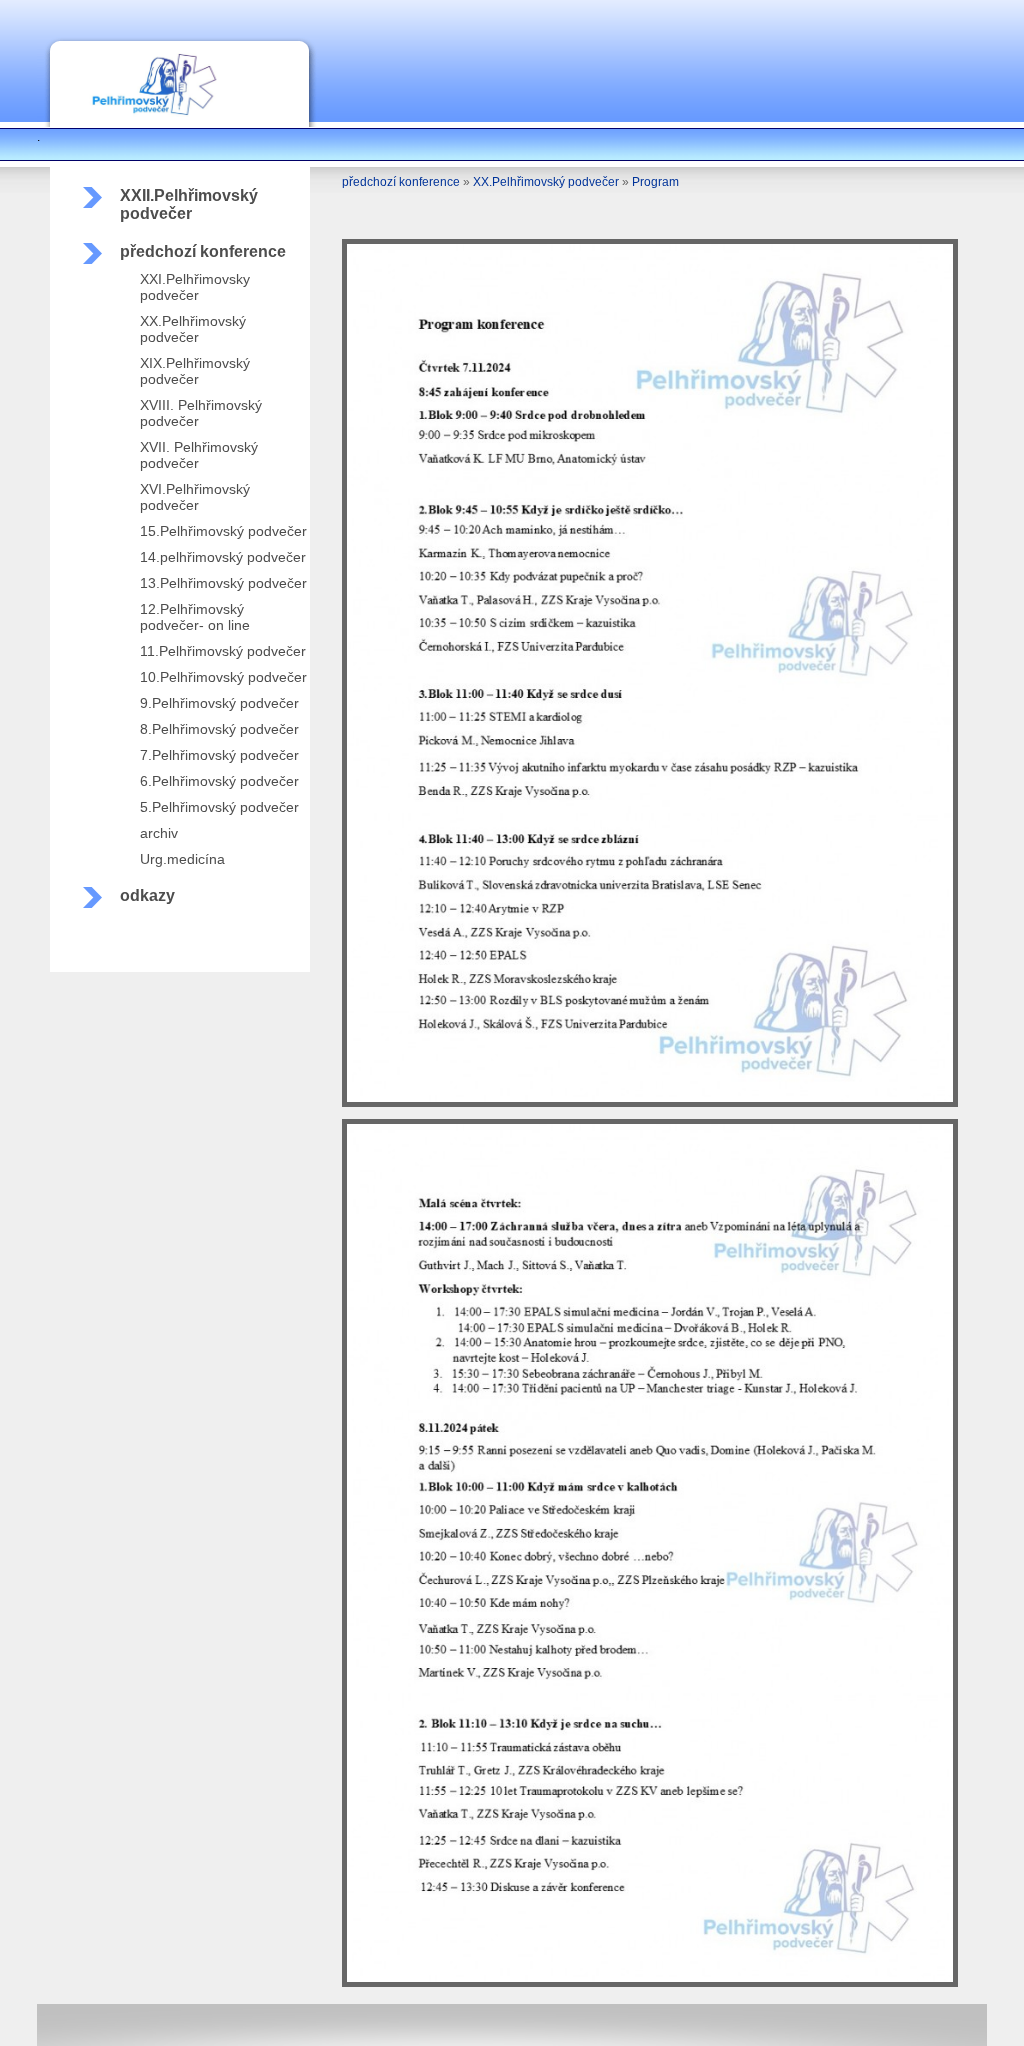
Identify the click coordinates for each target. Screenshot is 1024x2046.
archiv (159, 833)
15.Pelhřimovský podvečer (223, 531)
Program (655, 182)
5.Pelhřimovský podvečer (219, 807)
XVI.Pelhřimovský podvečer (195, 497)
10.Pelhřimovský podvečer (223, 677)
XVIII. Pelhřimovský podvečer (201, 413)
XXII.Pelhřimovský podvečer (189, 204)
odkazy (147, 895)
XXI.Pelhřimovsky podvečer (195, 287)
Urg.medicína (182, 859)
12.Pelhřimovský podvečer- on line (195, 617)
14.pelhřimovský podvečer (223, 557)
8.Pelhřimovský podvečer (219, 729)
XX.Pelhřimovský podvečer (193, 329)
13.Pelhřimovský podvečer (223, 583)
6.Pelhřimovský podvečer (219, 781)
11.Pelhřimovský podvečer (223, 651)
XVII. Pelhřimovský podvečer (199, 455)
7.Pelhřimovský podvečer (219, 755)
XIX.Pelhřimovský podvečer (195, 371)
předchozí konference (203, 251)
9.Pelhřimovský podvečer (219, 703)
